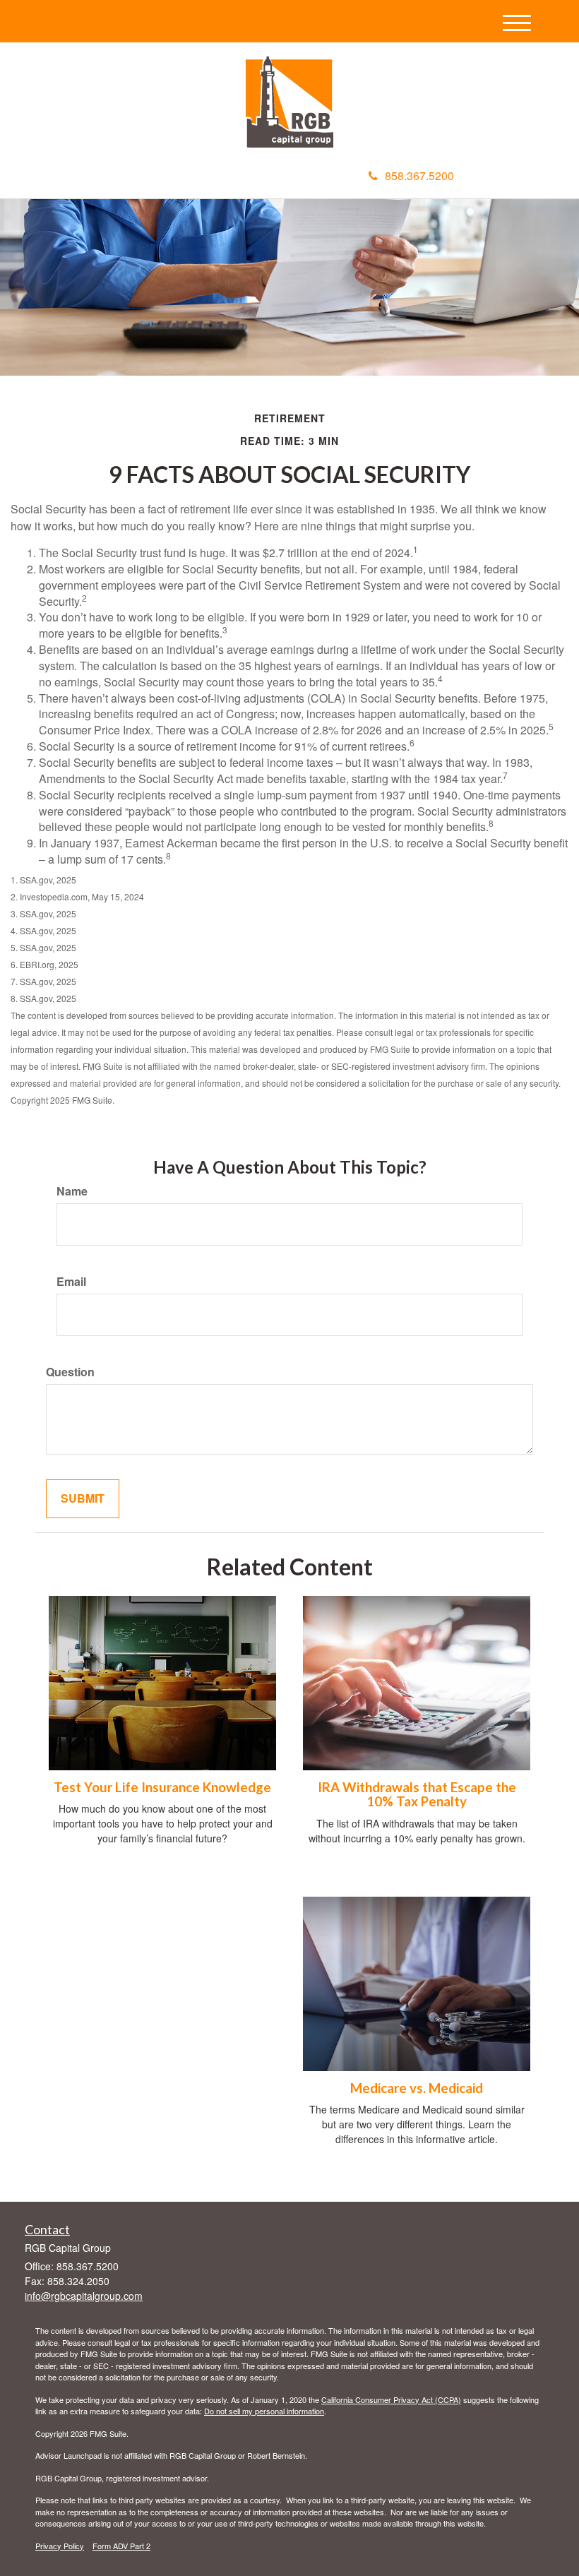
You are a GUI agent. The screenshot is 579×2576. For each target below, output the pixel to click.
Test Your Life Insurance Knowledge (162, 1787)
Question (70, 1372)
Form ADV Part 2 (121, 2546)
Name (72, 1191)
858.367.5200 (419, 175)
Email (71, 1282)
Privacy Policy (60, 2546)
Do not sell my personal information (264, 2411)
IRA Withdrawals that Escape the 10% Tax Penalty (417, 1795)
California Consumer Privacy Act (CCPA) (391, 2399)
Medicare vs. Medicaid (417, 2088)
